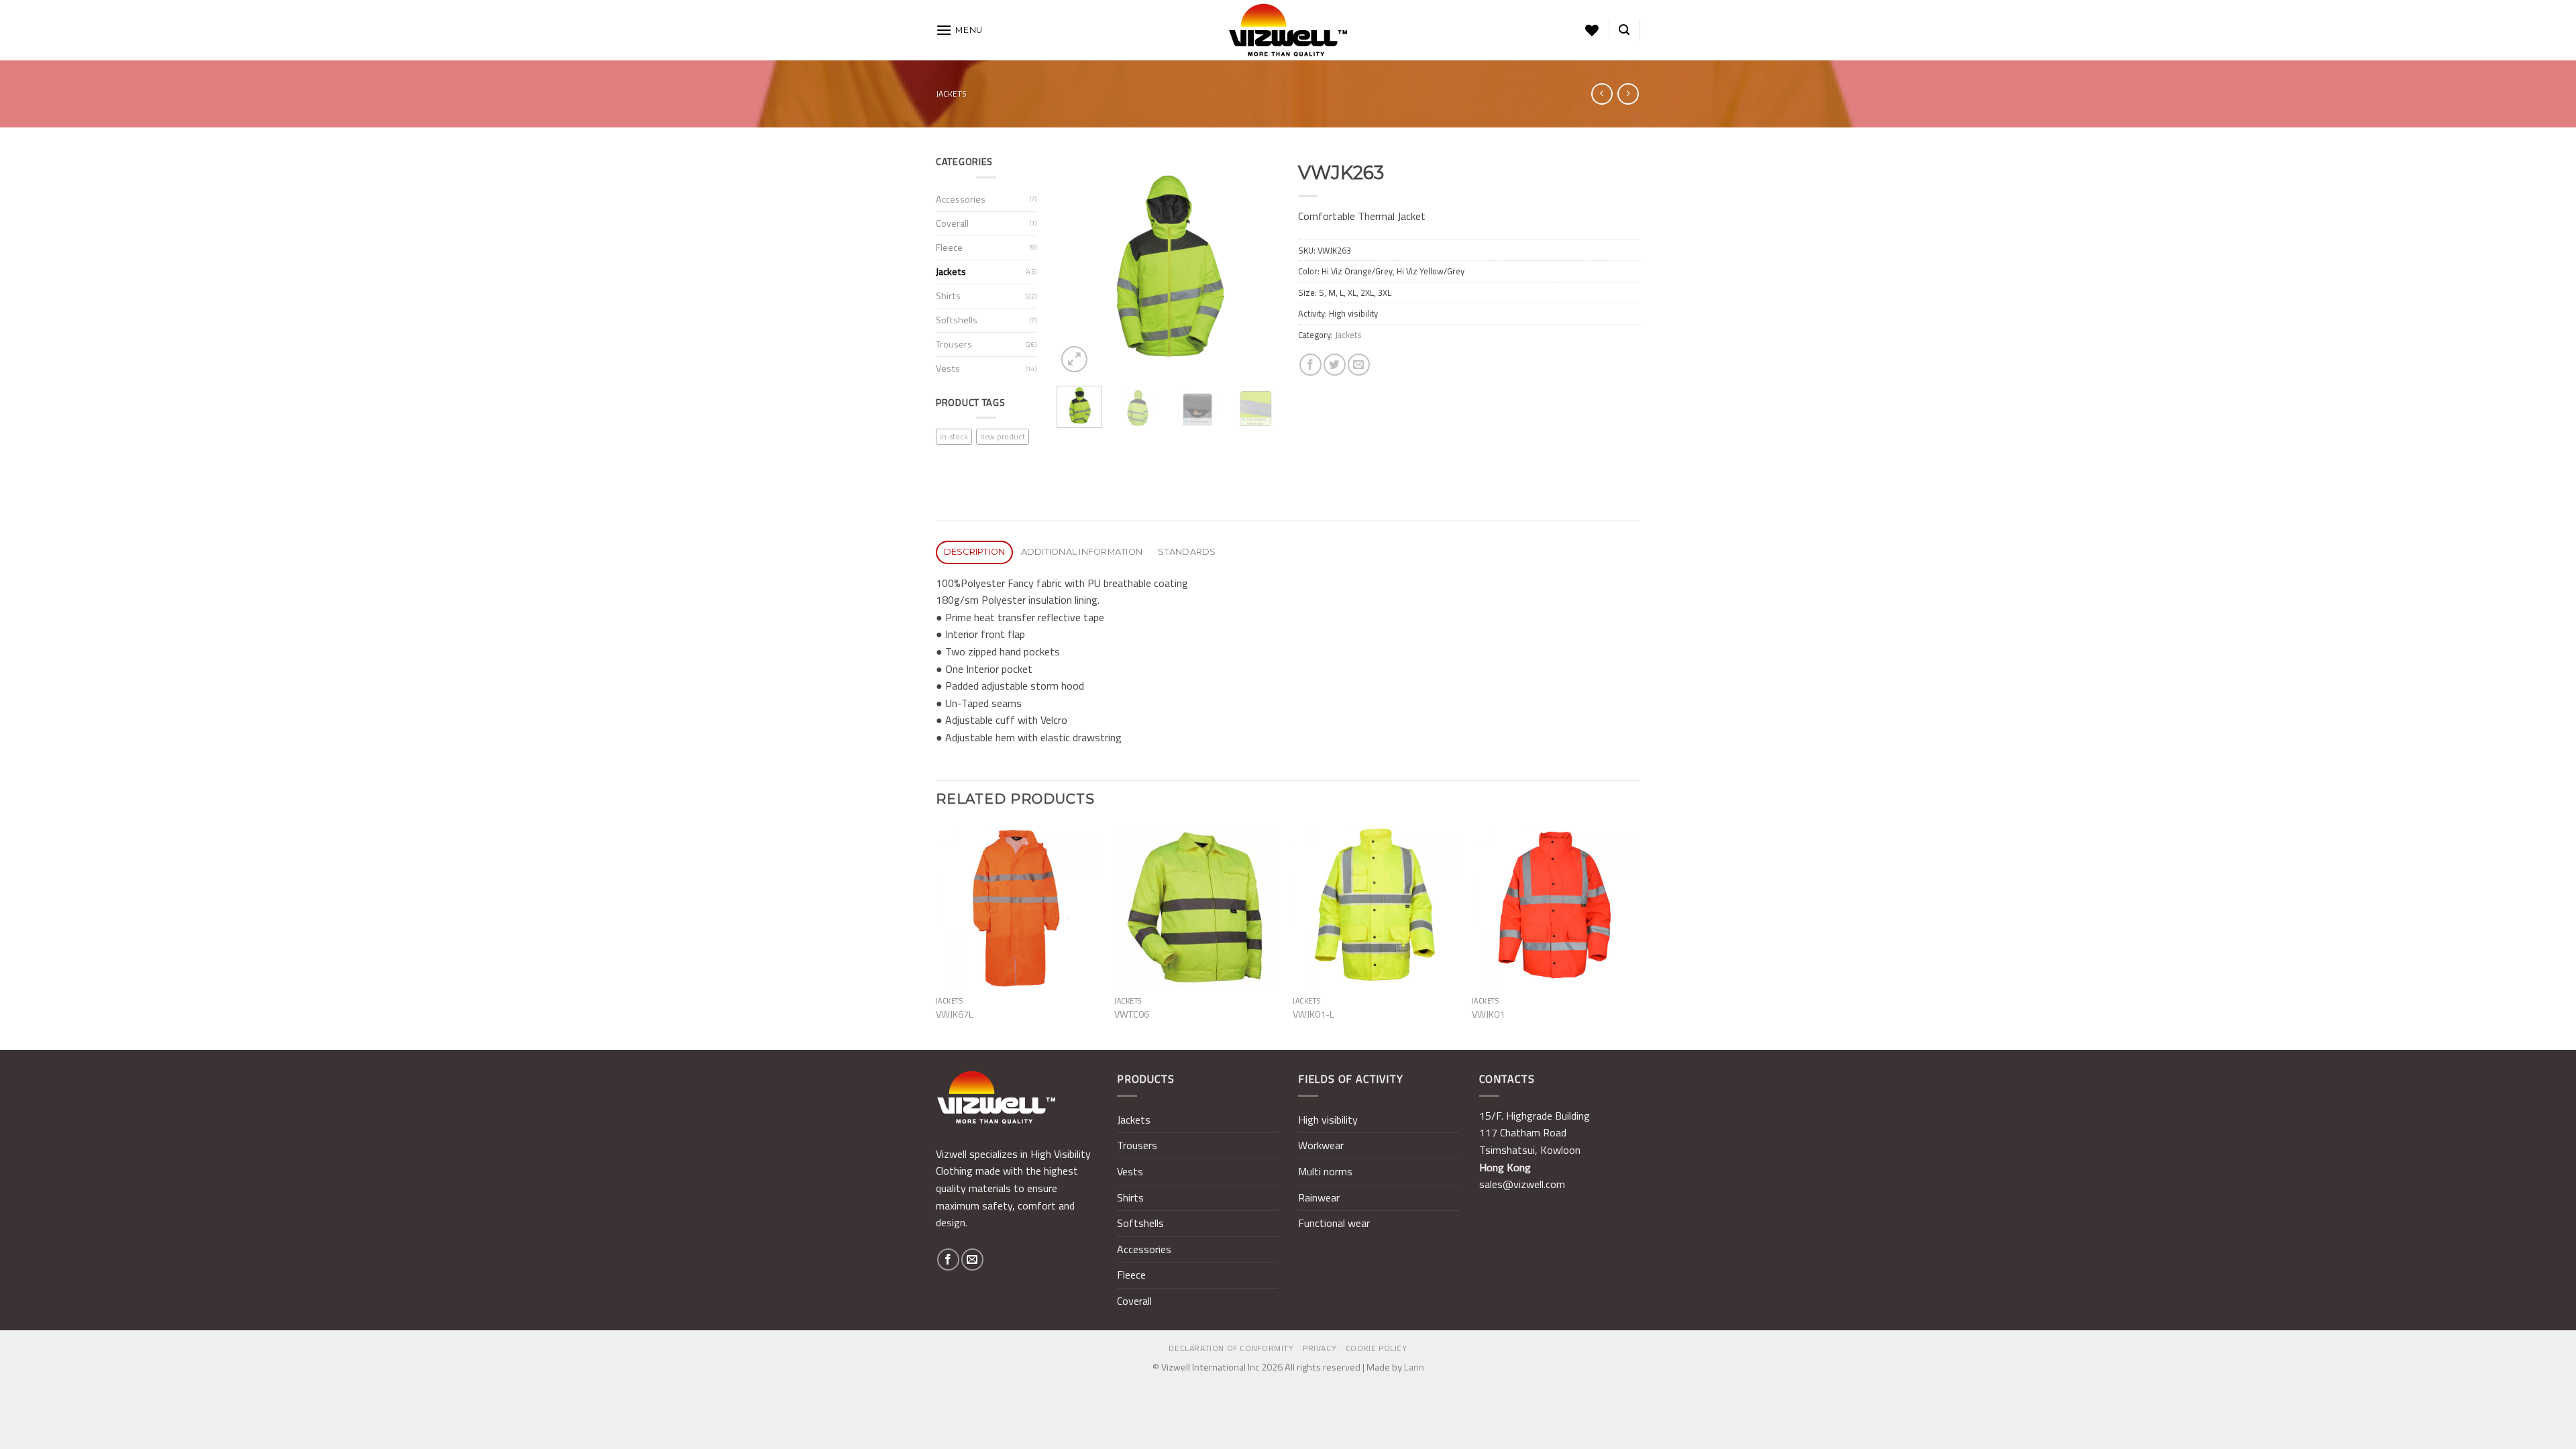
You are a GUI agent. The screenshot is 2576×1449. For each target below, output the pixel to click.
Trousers (954, 344)
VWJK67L (955, 1015)
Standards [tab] (1187, 552)
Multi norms (1325, 1171)
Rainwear (1319, 1197)
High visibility (1328, 1120)
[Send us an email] (972, 1259)
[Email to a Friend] (1359, 365)
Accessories (961, 199)
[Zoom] (1074, 359)
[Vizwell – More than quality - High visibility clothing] (1288, 30)
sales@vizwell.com (1522, 1184)
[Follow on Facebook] (948, 1259)
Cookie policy (1377, 1348)
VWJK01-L (1313, 1015)
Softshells (957, 320)
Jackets (951, 94)
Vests (948, 368)
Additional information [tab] (1082, 552)
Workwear (1321, 1145)
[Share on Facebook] (1310, 365)
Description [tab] (975, 552)
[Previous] (1078, 265)
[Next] (1256, 265)
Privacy (1320, 1348)
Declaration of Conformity (1231, 1348)
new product (1003, 436)
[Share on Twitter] (1335, 365)
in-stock (954, 436)
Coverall (952, 223)
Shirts (948, 296)
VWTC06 (1132, 1015)
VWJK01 (1488, 1015)
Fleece (949, 248)
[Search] (1624, 30)
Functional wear (1334, 1223)
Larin (1414, 1367)
